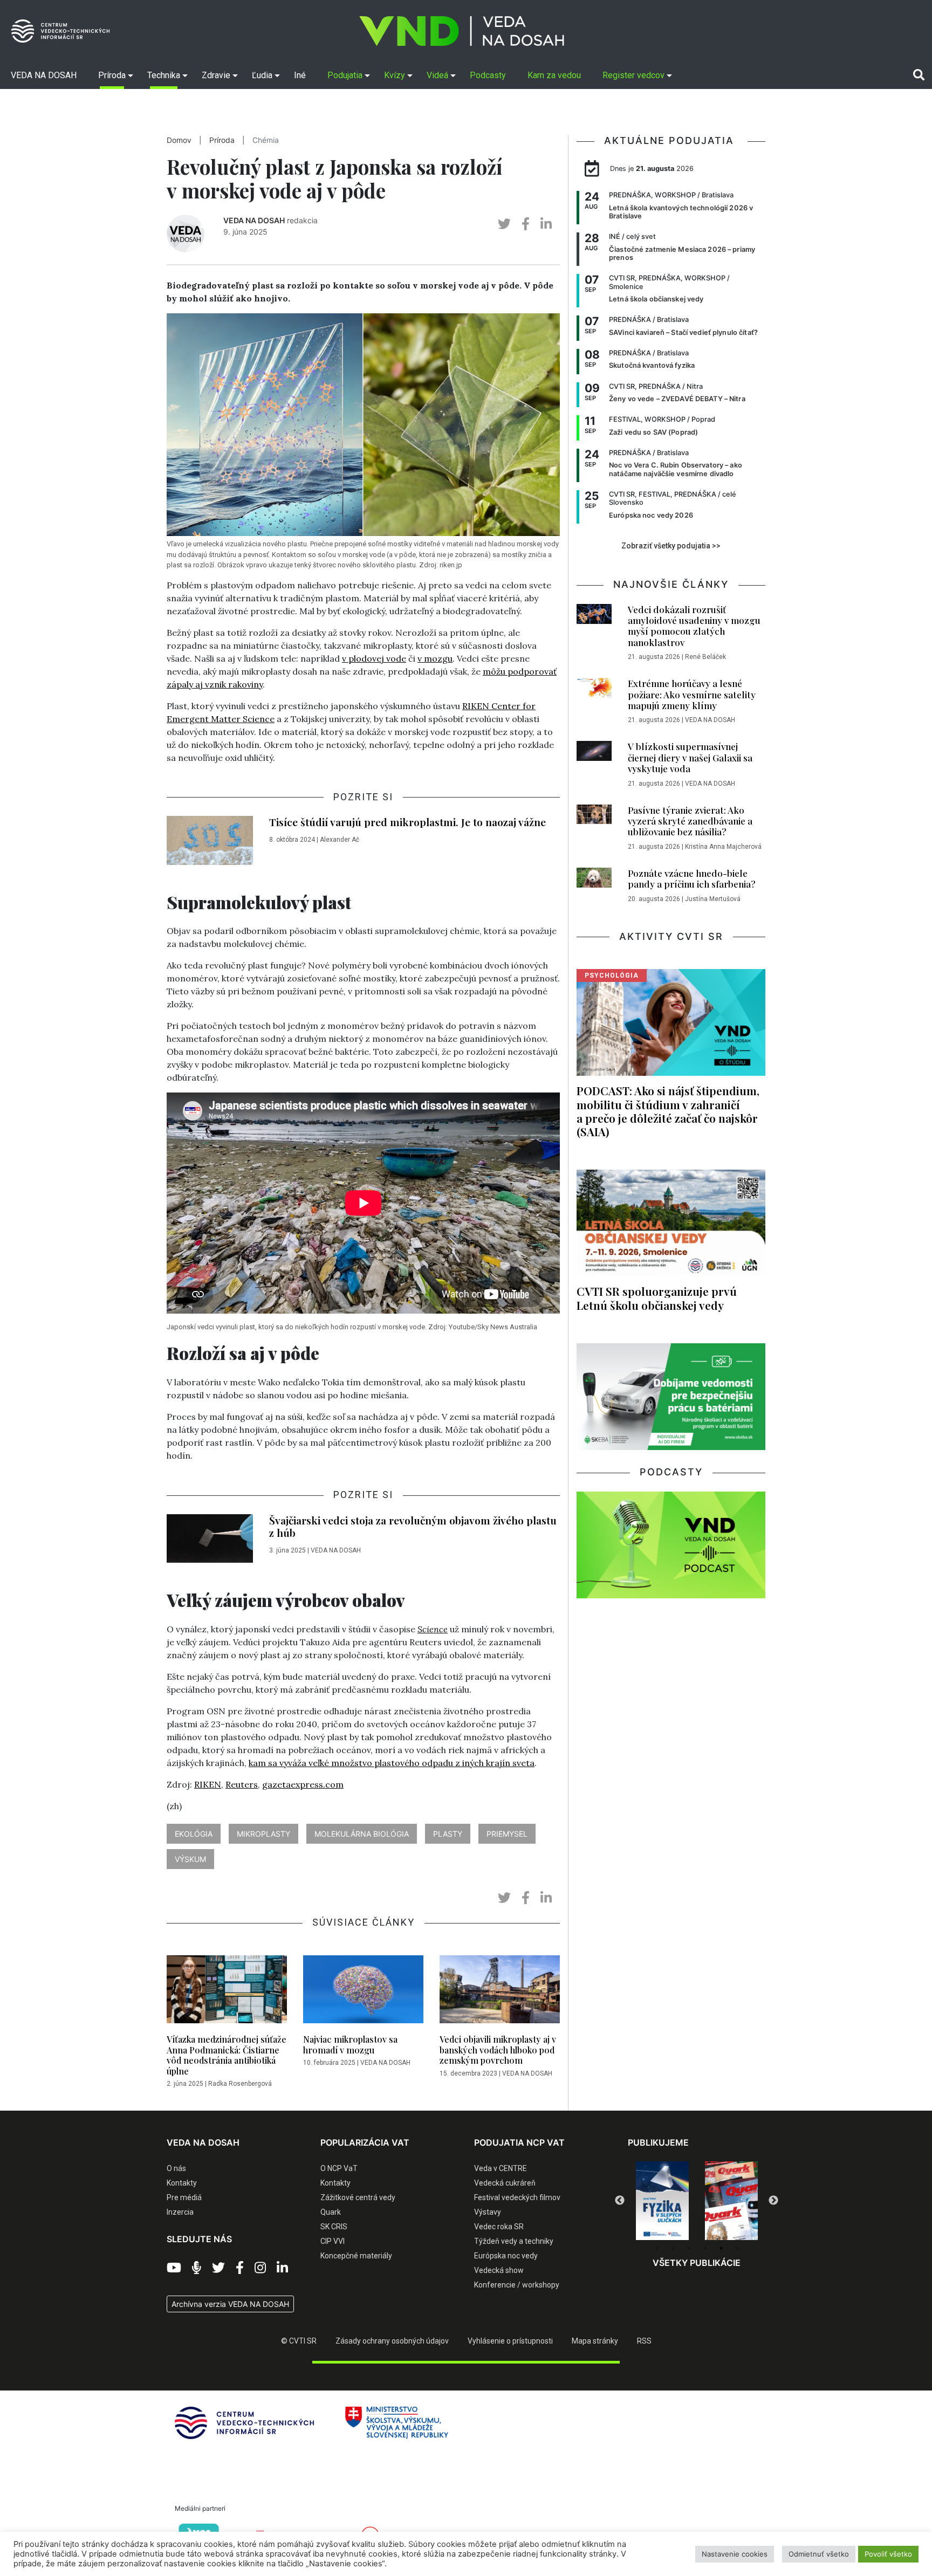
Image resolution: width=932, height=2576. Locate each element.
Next (773, 2201)
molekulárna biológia (362, 1834)
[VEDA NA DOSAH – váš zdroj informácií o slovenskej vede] (462, 31)
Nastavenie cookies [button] (735, 2554)
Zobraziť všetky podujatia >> (671, 546)
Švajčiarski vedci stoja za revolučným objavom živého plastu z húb (413, 1526)
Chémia (266, 140)
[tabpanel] (662, 2201)
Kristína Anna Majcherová (723, 847)
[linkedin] (546, 224)
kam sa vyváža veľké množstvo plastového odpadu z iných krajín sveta (392, 1763)
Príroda (222, 140)
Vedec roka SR (499, 2227)
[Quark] (662, 2201)
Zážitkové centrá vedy (358, 2197)
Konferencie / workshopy (517, 2285)
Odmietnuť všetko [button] (819, 2554)
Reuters (242, 1784)
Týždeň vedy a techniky (514, 2241)
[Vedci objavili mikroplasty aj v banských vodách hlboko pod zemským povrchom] (500, 1993)
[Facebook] (240, 2268)
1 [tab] (656, 2248)
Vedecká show (499, 2270)
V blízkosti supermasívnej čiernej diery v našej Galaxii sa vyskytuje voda (690, 757)
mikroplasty (263, 1834)
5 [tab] (721, 2248)
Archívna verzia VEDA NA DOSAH (230, 2304)
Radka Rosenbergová (240, 2084)
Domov (179, 140)
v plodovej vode (374, 658)
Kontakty (182, 2183)
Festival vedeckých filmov (517, 2197)
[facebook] (526, 224)
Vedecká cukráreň (505, 2183)
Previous (620, 2201)
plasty (448, 1834)
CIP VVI (333, 2241)
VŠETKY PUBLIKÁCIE (697, 2263)
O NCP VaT (339, 2168)
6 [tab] (737, 2248)
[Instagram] (260, 2268)
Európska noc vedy (506, 2256)
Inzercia (180, 2212)
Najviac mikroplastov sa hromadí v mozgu (350, 2044)
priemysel (507, 1834)
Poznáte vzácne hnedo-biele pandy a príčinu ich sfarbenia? (692, 878)
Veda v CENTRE (501, 2168)
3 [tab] (689, 2248)
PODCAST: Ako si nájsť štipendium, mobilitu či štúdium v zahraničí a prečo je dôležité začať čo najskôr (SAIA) (668, 1111)
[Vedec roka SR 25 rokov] (731, 2198)
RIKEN (208, 1784)
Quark (331, 2212)
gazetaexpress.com (303, 1784)
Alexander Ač (340, 840)
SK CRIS (334, 2227)
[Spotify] (197, 2268)
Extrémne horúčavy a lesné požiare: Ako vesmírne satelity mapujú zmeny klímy (692, 694)
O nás (176, 2168)
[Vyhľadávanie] (919, 75)
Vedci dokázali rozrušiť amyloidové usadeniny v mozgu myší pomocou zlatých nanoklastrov (694, 626)
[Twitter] (218, 2268)
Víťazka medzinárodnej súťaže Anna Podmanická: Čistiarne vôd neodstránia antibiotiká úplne (227, 2055)
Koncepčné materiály (356, 2256)
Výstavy (488, 2212)
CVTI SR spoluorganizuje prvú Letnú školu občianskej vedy (657, 1298)
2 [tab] (673, 2248)
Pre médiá (184, 2197)
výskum (190, 1859)
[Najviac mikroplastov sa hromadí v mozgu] (363, 1993)
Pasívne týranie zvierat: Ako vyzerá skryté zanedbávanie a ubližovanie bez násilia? (690, 821)
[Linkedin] (282, 2268)
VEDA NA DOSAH (254, 220)
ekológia (194, 1834)
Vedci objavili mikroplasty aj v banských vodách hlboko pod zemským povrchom (498, 2049)
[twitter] (504, 224)
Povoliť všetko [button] (888, 2554)
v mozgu (435, 658)
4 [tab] (705, 2248)
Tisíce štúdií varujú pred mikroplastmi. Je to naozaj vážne (407, 822)
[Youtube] (174, 2268)
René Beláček (705, 657)
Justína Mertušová (713, 899)
